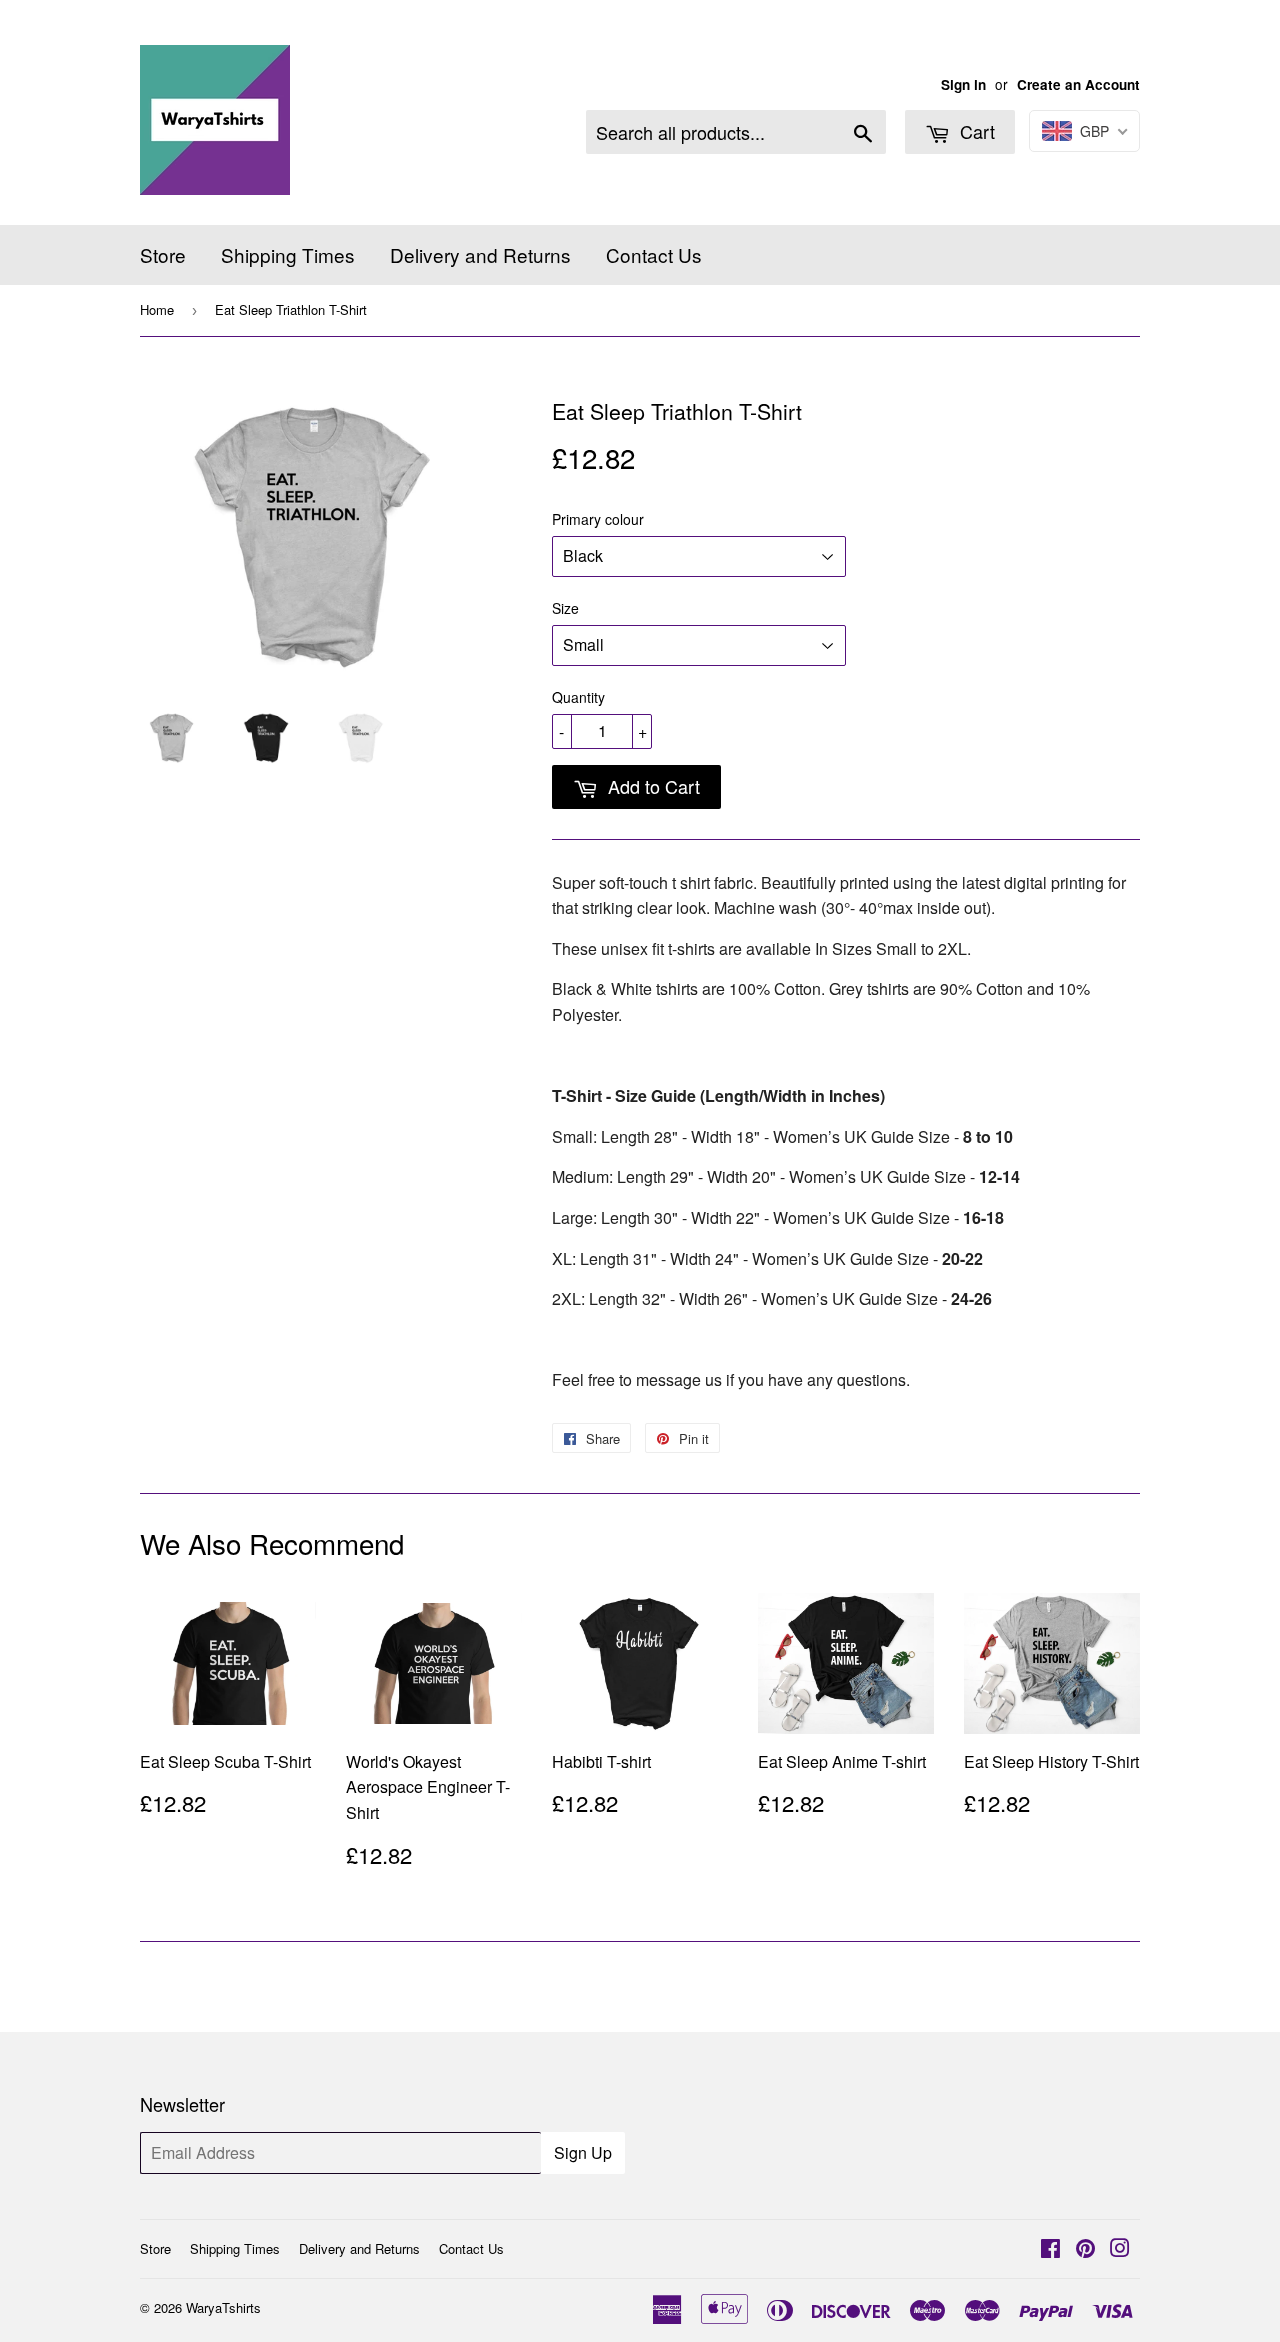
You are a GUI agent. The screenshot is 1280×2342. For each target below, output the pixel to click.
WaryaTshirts (223, 2307)
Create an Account (1078, 84)
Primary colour (598, 519)
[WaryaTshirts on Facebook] (1050, 2249)
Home (157, 309)
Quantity (578, 697)
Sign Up (583, 2152)
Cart (975, 131)
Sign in (963, 84)
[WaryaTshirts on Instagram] (1120, 2249)
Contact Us (654, 254)
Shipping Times (288, 254)
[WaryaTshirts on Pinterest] (1085, 2249)
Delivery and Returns (480, 254)
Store (163, 254)
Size (565, 608)
